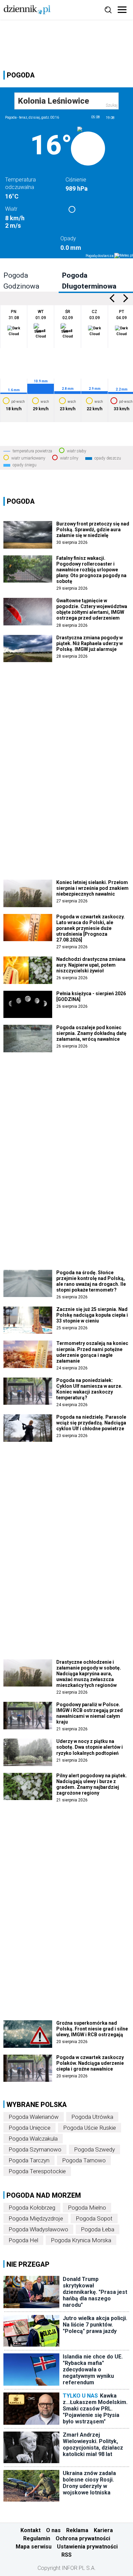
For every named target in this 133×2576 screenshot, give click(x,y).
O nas (53, 2530)
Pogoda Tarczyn (29, 2160)
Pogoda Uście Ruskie (90, 2128)
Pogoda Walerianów (34, 2117)
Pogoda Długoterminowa (89, 281)
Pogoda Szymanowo (35, 2149)
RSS (66, 2555)
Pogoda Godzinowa (21, 281)
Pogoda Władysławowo (38, 2229)
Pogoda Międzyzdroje (36, 2218)
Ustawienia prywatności (87, 2547)
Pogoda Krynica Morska (81, 2240)
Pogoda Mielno (87, 2208)
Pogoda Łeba (98, 2229)
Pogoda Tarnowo (84, 2160)
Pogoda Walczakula (33, 2139)
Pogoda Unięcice (29, 2128)
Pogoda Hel (23, 2240)
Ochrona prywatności (83, 2538)
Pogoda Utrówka (92, 2117)
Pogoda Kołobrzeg (32, 2208)
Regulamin (37, 2538)
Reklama (77, 2530)
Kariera (103, 2530)
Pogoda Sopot (94, 2218)
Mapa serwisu (34, 2547)
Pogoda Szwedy (94, 2149)
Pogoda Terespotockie (37, 2171)
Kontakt (31, 2530)
